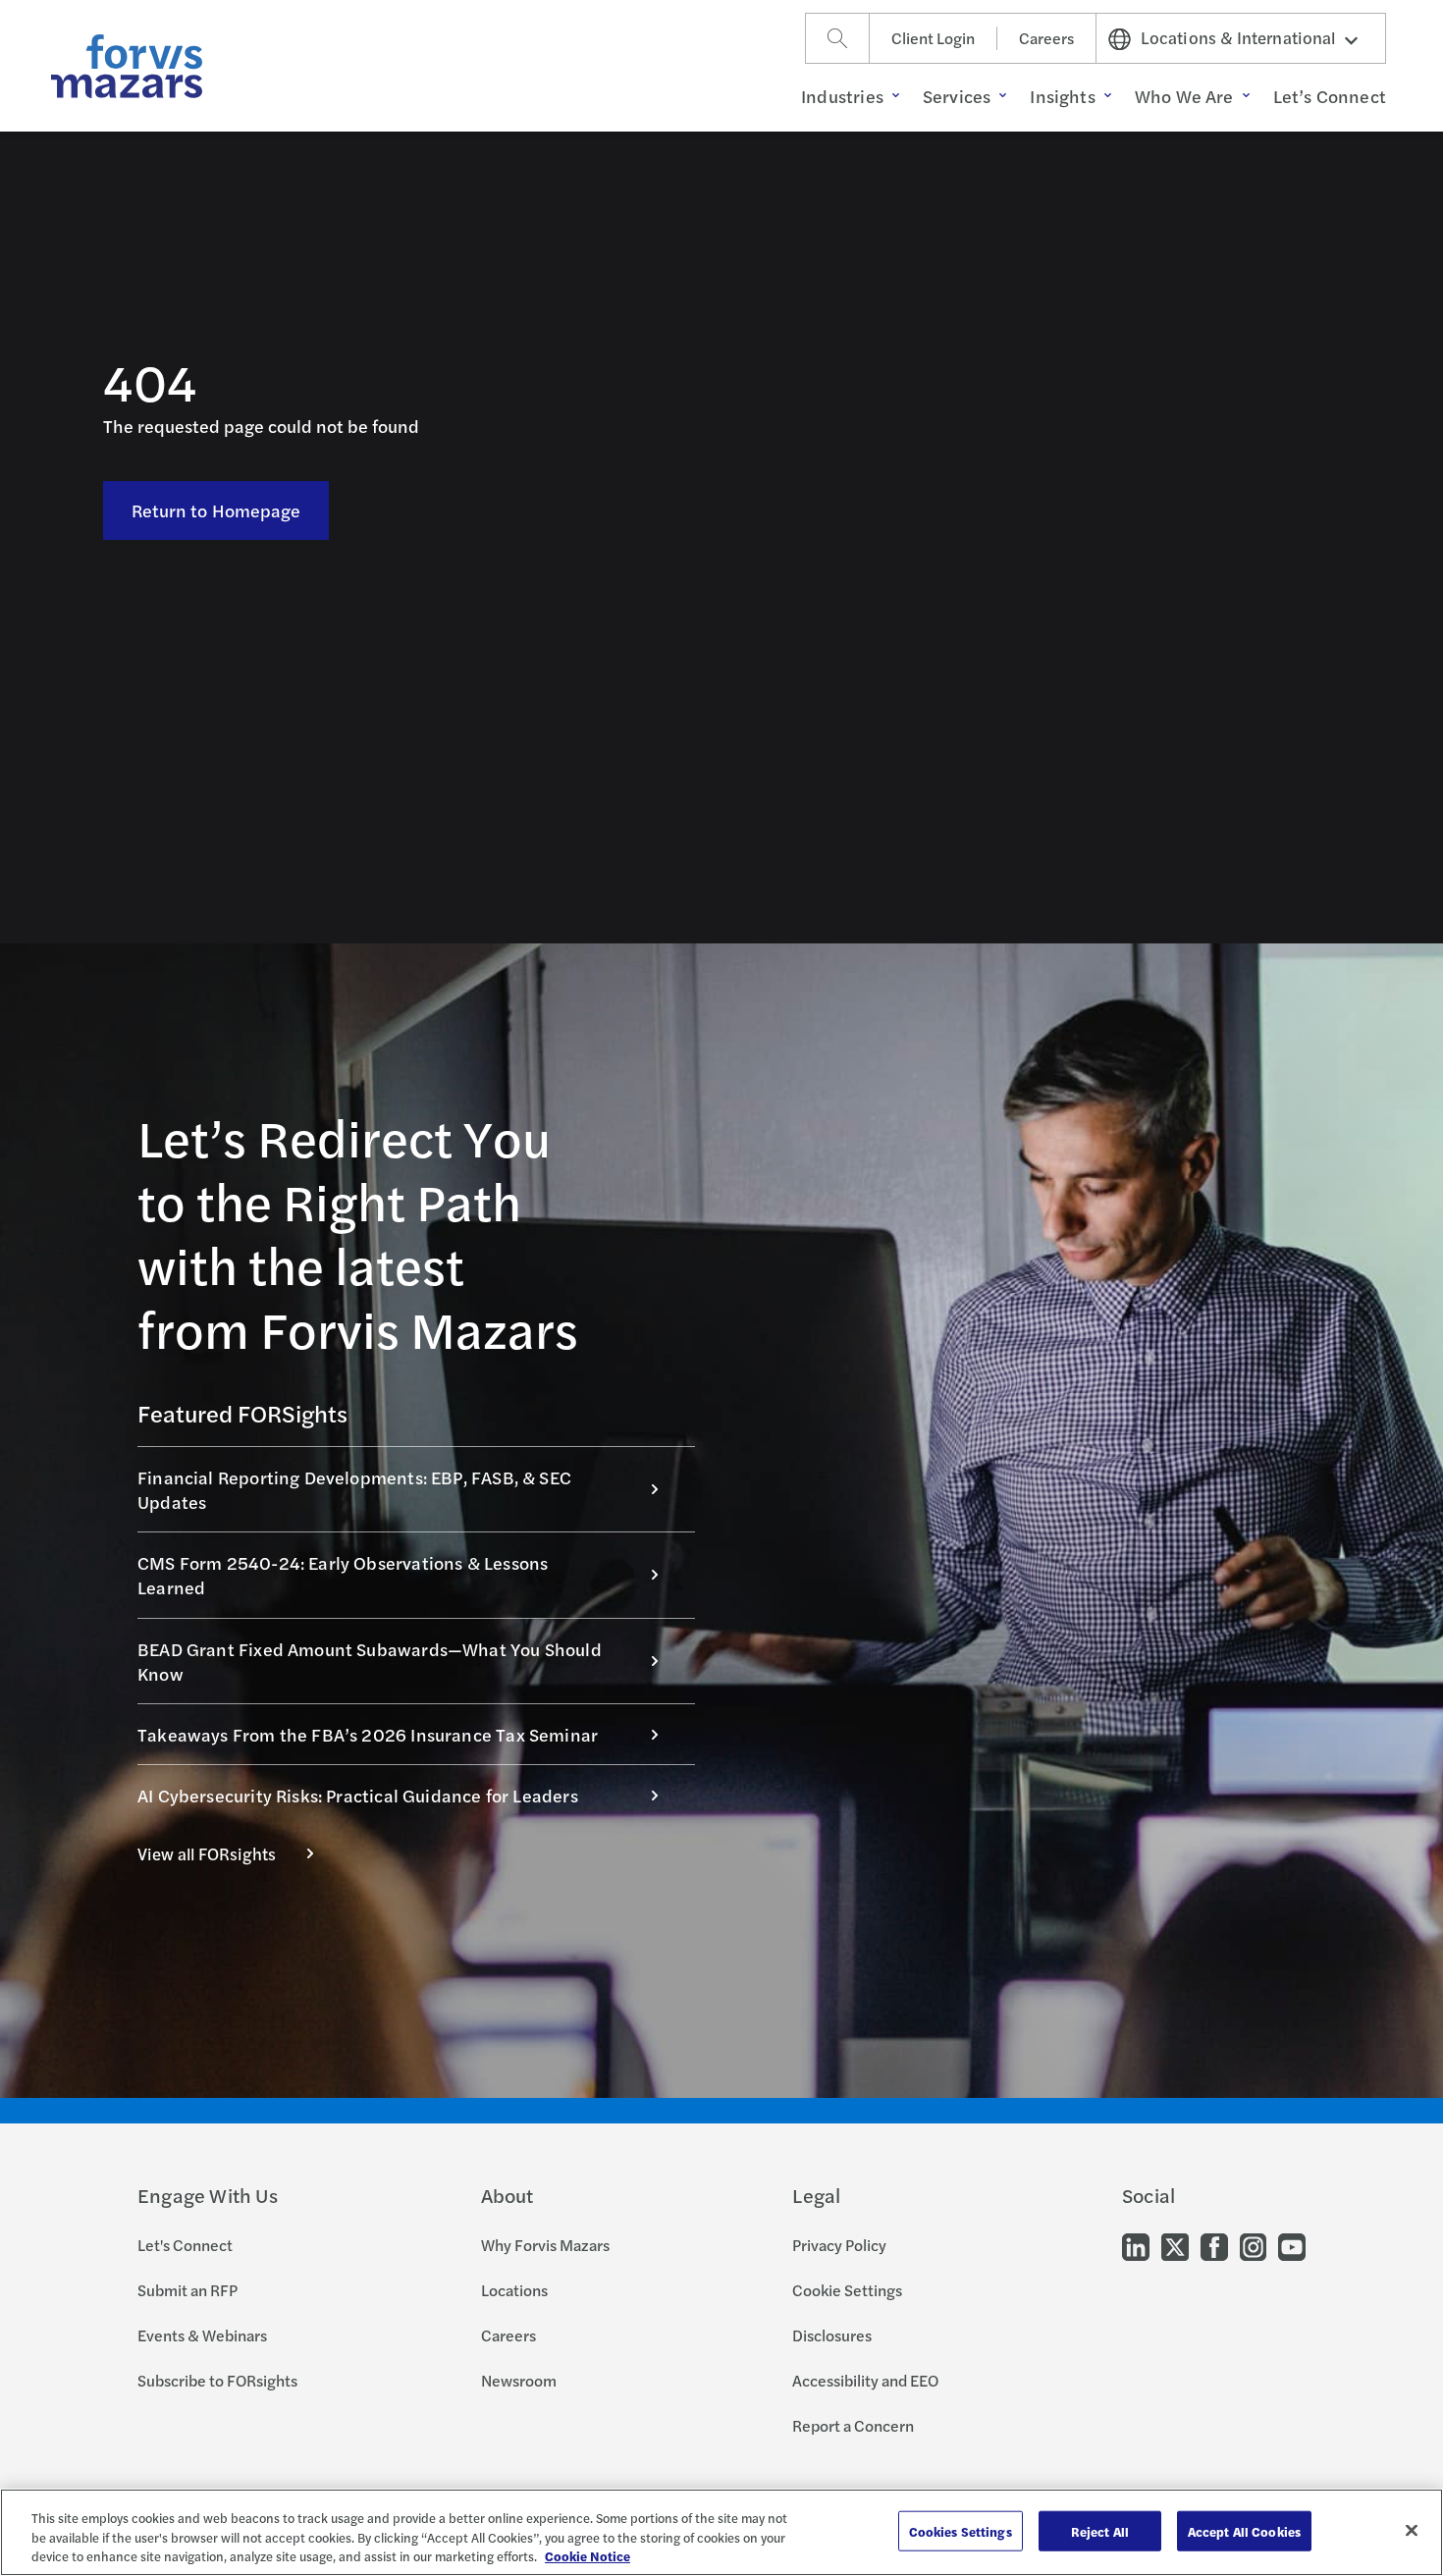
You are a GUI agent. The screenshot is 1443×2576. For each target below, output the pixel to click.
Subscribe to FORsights (217, 2380)
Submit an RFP (187, 2290)
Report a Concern (853, 2425)
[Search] (837, 38)
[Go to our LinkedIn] (1136, 2246)
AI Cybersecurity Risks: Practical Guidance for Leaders (358, 1795)
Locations (514, 2290)
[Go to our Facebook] (1214, 2246)
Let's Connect (185, 2245)
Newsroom (519, 2380)
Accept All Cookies (1244, 2530)
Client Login (933, 38)
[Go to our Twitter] (1175, 2246)
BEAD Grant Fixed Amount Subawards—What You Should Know (370, 1661)
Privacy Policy (839, 2245)
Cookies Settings (961, 2530)
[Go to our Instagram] (1253, 2246)
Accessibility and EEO (865, 2380)
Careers (1046, 38)
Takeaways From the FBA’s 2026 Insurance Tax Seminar (368, 1734)
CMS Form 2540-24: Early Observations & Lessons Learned (343, 1575)
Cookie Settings (847, 2290)
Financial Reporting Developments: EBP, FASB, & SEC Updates (354, 1489)
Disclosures (832, 2335)
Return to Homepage (216, 510)
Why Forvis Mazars (545, 2245)
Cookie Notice (588, 2556)
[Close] (1412, 2530)
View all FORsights (207, 1853)
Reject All (1100, 2530)
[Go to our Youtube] (1292, 2246)
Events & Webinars (202, 2335)
